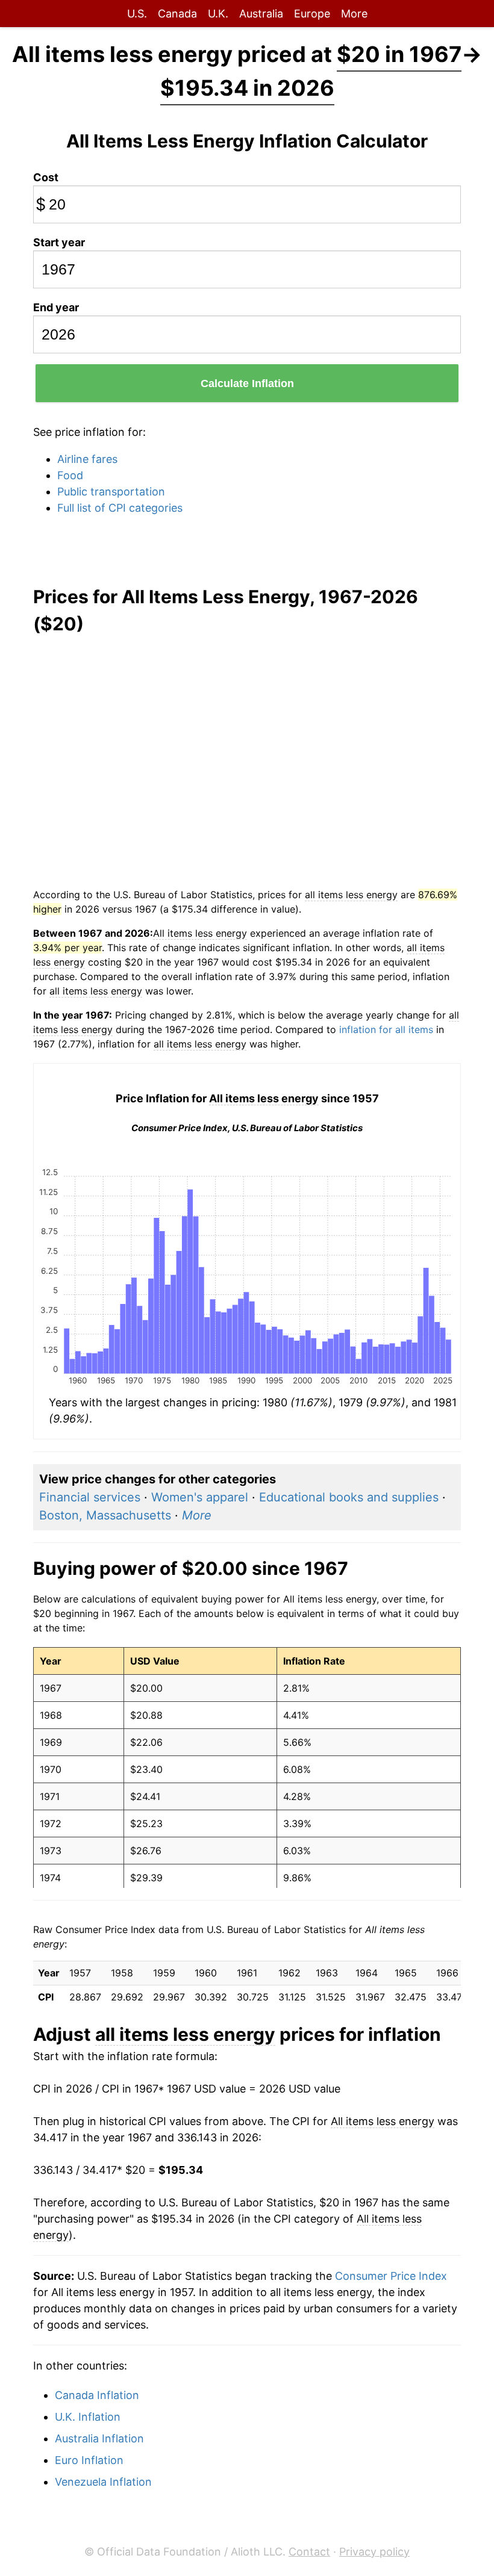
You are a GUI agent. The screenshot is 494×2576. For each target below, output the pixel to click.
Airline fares (87, 459)
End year (56, 307)
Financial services (90, 1497)
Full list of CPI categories (120, 508)
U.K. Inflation (88, 2417)
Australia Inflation (99, 2438)
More (354, 14)
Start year (59, 242)
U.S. (137, 14)
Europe (312, 14)
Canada (177, 14)
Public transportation (111, 492)
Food (70, 475)
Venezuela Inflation (103, 2482)
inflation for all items (386, 1029)
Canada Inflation (97, 2395)
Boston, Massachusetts (105, 1515)
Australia (261, 14)
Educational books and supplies (349, 1497)
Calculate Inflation (247, 383)
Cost (46, 177)
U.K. (218, 14)
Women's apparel (200, 1497)
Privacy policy (374, 2552)
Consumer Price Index (391, 2276)
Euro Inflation (89, 2460)
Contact (309, 2552)
